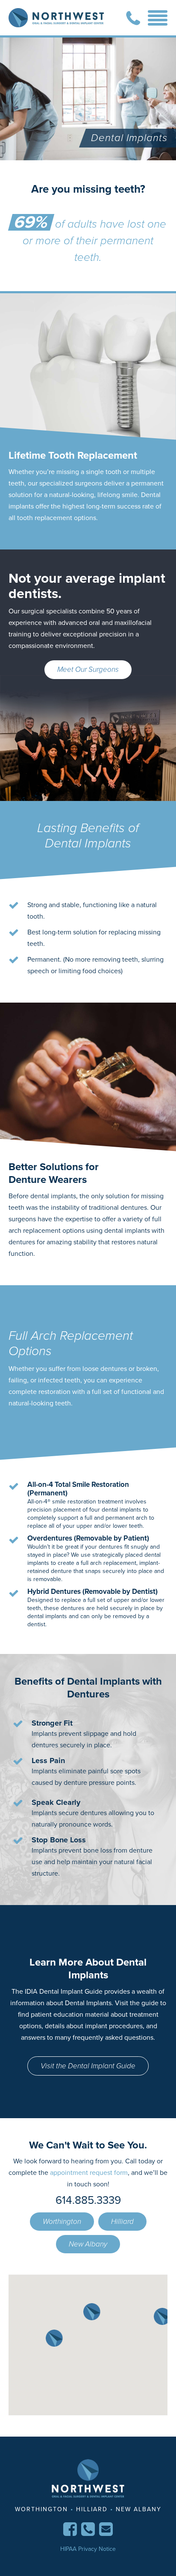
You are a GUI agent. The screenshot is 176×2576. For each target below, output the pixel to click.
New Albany (88, 2244)
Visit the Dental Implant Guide (88, 2066)
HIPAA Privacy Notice (88, 2549)
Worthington (62, 2222)
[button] (92, 2312)
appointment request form (89, 2173)
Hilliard (122, 2222)
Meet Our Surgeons (88, 669)
